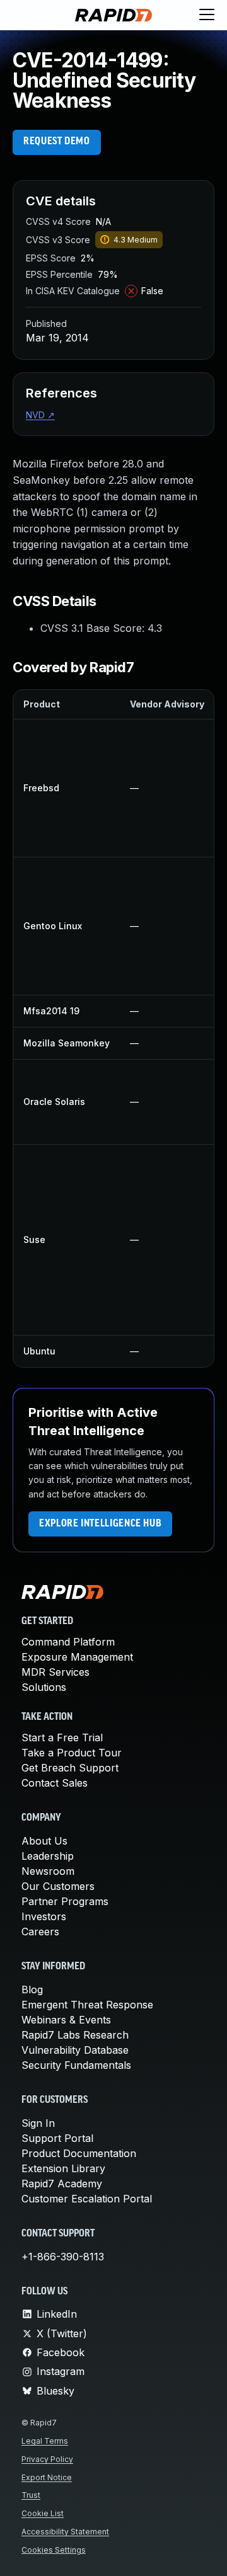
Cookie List (43, 2513)
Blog (32, 1989)
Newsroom (48, 1871)
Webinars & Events (66, 2020)
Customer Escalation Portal (87, 2199)
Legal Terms (45, 2441)
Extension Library (63, 2168)
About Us (44, 1841)
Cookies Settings (54, 2550)
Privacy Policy (47, 2459)
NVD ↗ (40, 415)
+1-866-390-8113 (63, 2257)
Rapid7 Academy (62, 2184)
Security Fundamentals (76, 2065)
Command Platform (68, 1642)
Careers (40, 1932)
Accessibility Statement (65, 2532)
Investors (44, 1916)
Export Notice (47, 2477)
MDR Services (55, 1672)
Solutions (44, 1687)
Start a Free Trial (62, 1737)
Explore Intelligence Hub (100, 1524)
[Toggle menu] (207, 15)
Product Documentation (79, 2153)
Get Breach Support (70, 1768)
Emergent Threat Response (87, 2005)
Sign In (38, 2123)
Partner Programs (65, 1901)
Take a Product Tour (72, 1753)
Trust (31, 2495)
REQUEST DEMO (57, 142)
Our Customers (58, 1886)
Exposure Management (77, 1657)
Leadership (48, 1856)
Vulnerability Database (75, 2050)
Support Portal (57, 2138)
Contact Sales (55, 1783)
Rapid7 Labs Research (75, 2035)
